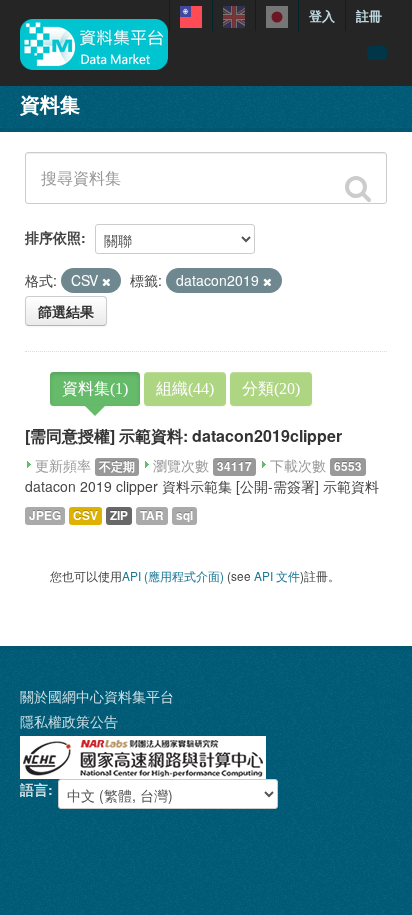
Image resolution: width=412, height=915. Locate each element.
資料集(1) (95, 388)
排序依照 (53, 237)
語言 (34, 789)
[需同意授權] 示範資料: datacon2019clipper (183, 435)
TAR (152, 515)
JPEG (45, 515)
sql (184, 515)
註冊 (369, 15)
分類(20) (271, 388)
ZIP (119, 515)
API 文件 (277, 575)
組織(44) (185, 388)
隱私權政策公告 (69, 721)
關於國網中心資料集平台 (97, 696)
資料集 (50, 103)
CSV (85, 515)
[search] (358, 189)
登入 (322, 15)
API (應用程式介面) (173, 575)
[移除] (106, 281)
